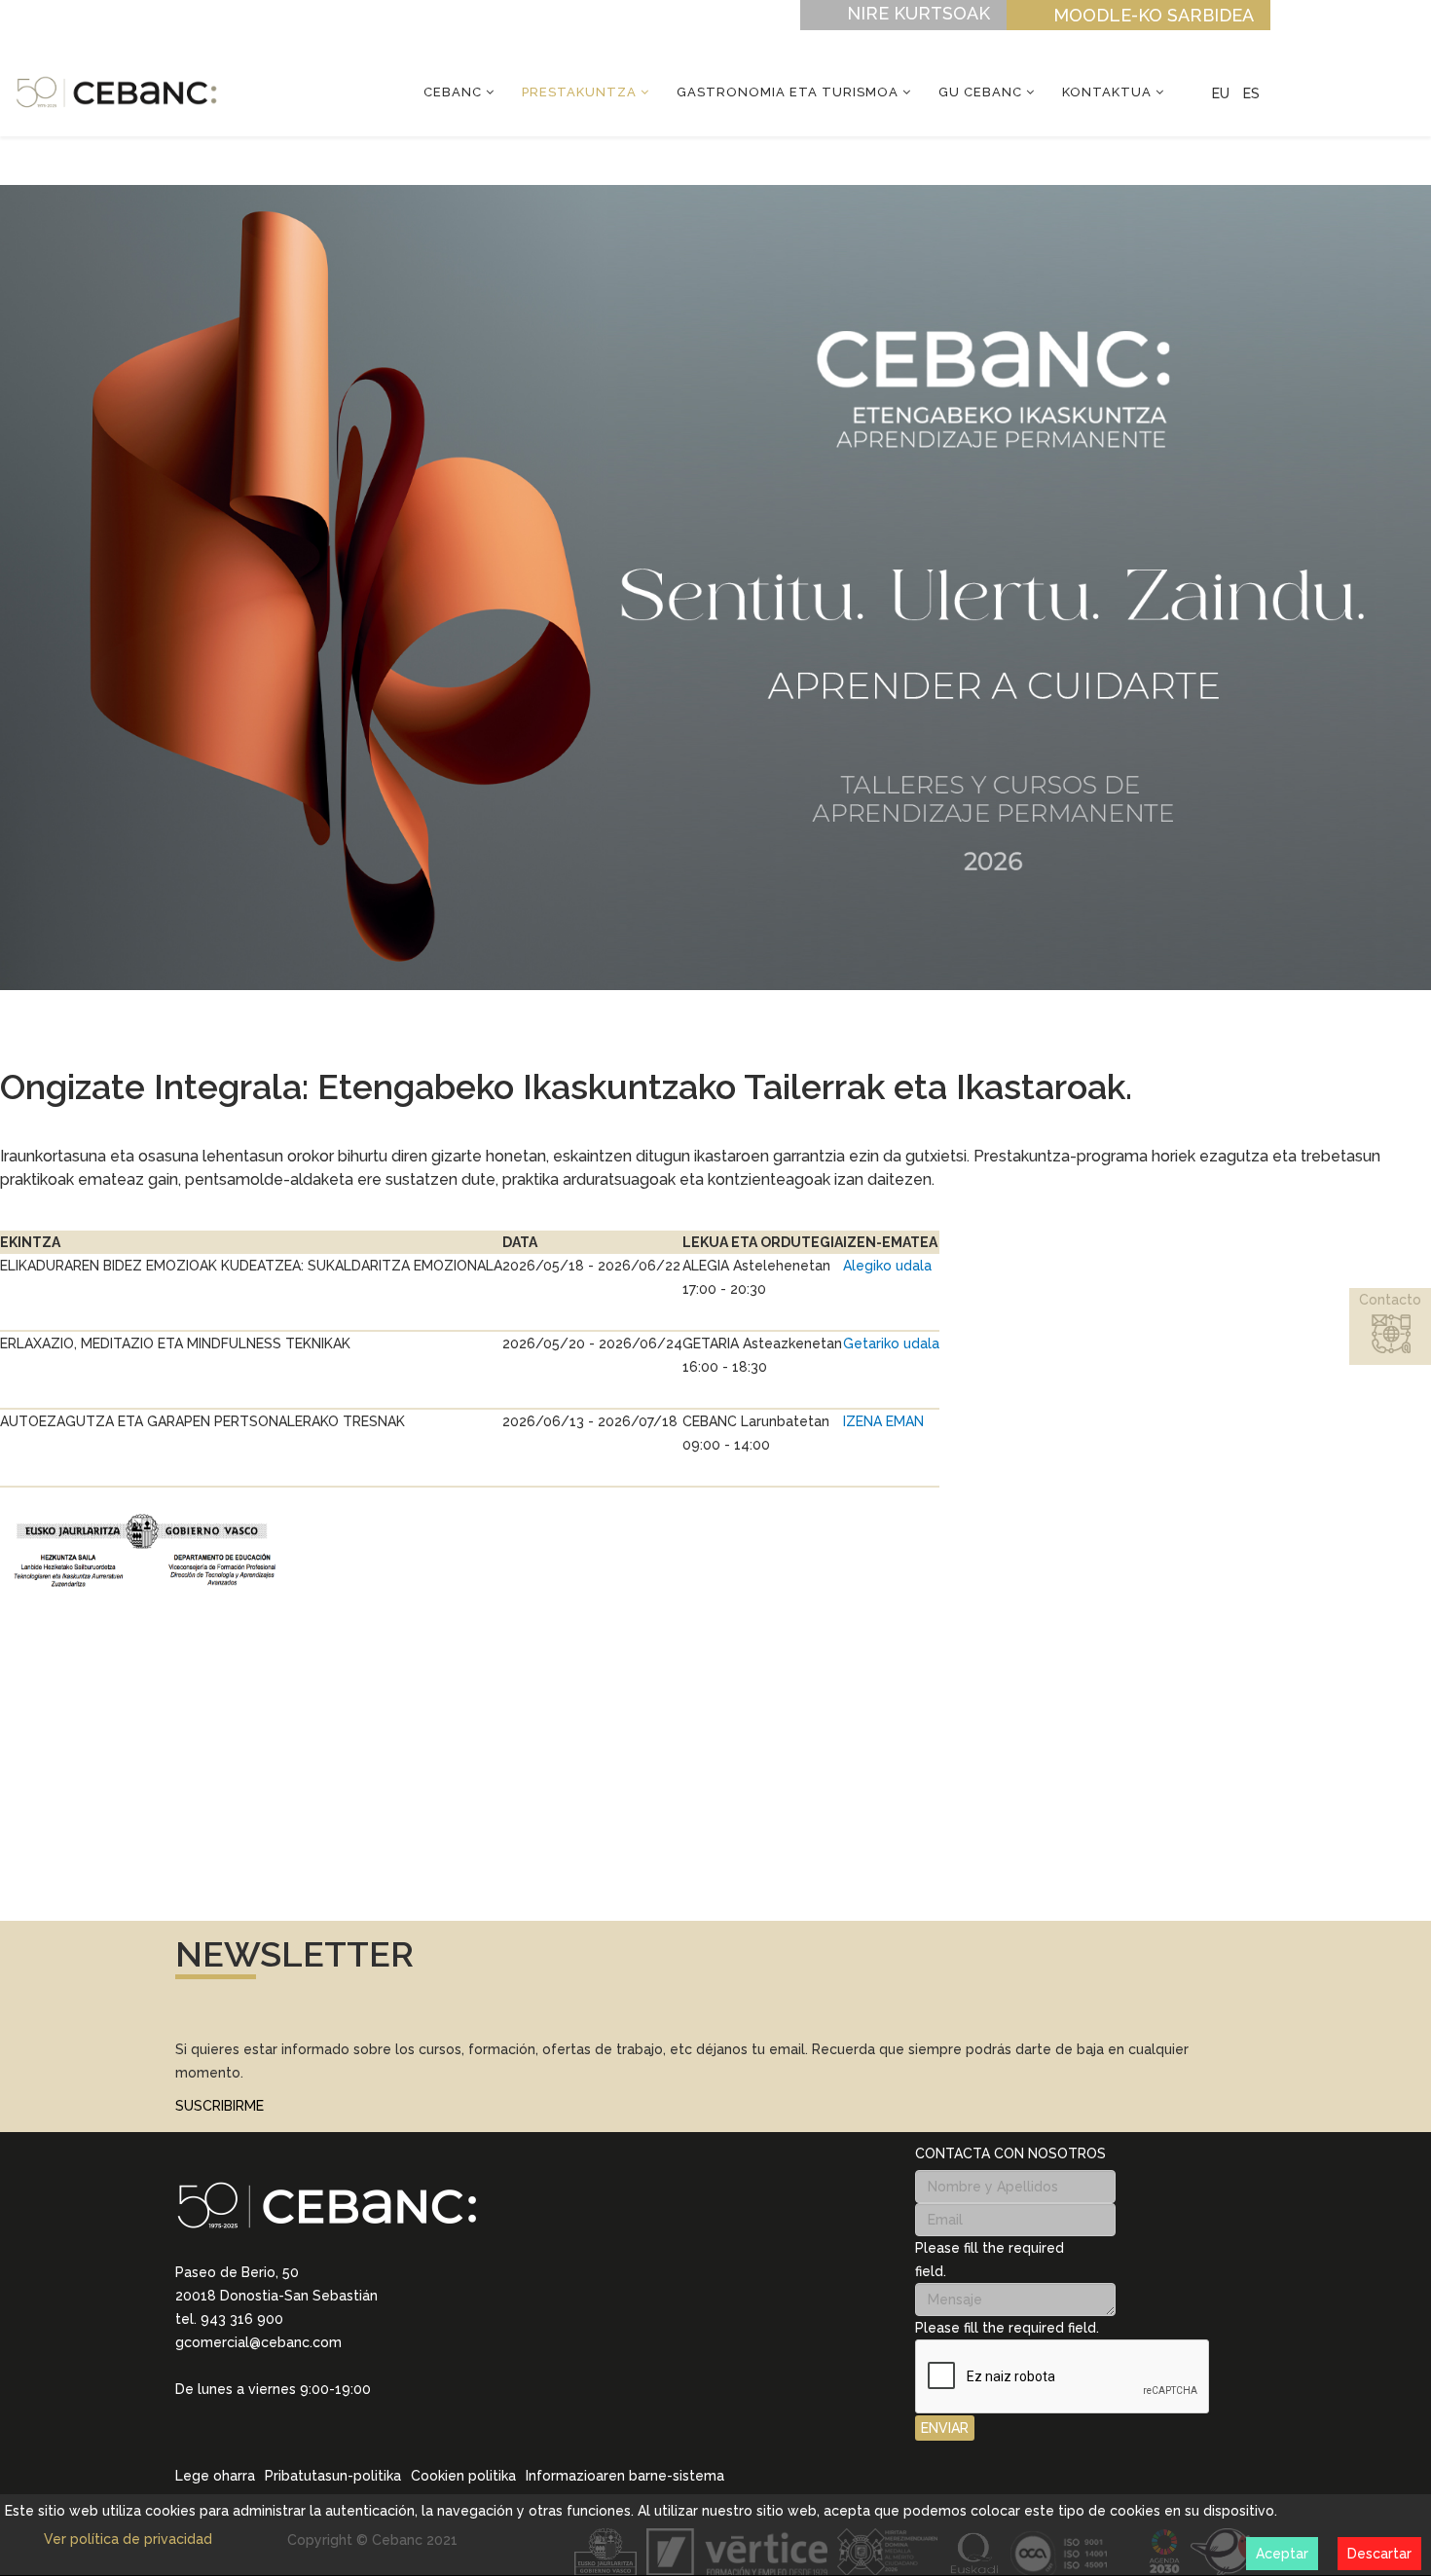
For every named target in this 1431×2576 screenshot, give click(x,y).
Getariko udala (891, 1343)
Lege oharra (215, 2476)
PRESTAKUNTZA (579, 92)
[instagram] (208, 2416)
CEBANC (453, 92)
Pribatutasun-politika (333, 2476)
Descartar (1379, 2554)
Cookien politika (463, 2476)
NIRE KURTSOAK (918, 13)
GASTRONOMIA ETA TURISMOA (788, 92)
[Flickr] (310, 2417)
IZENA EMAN (883, 1421)
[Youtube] (284, 2417)
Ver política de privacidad (128, 2539)
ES (1251, 93)
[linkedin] (183, 2416)
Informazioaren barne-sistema (625, 2476)
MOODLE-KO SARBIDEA (1154, 15)
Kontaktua (1107, 92)
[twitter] (234, 2417)
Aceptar (1282, 2554)
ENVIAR (945, 2428)
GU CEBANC (980, 92)
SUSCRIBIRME (220, 2106)
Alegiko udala (887, 1266)
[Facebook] (259, 2417)
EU (1221, 93)
